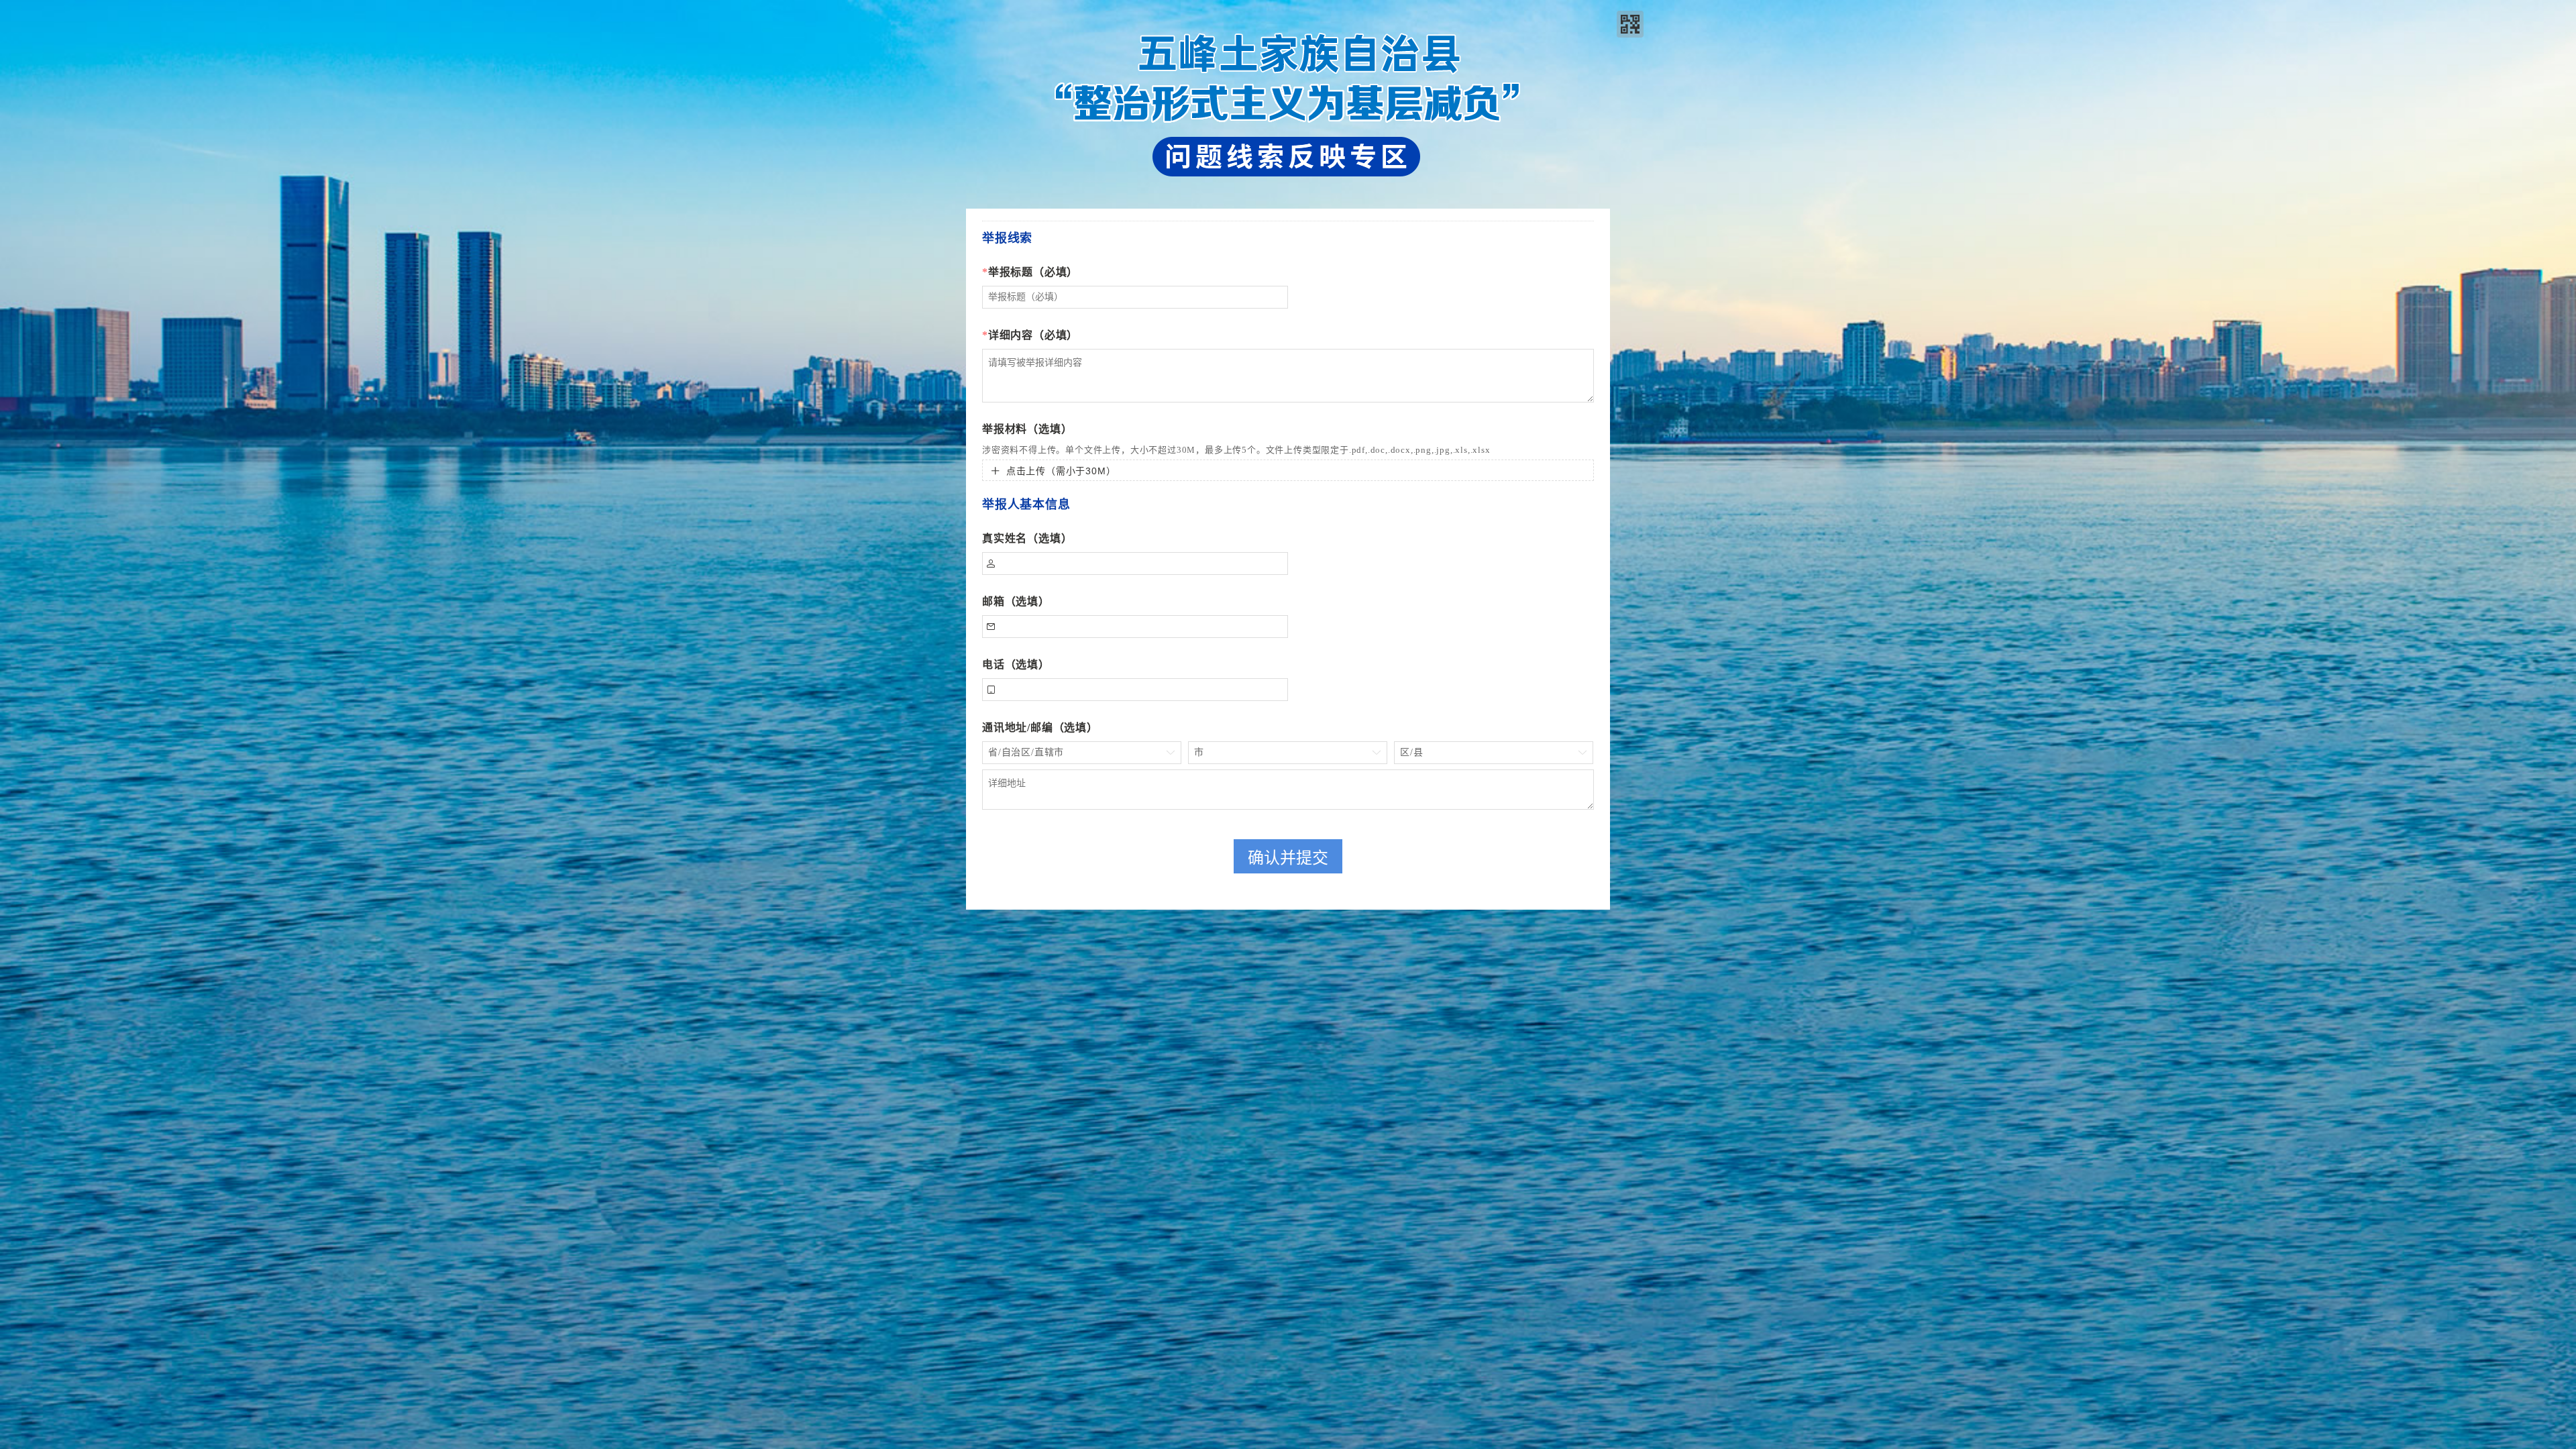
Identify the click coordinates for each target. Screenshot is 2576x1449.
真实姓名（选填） (1027, 538)
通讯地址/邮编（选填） (1040, 728)
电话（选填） (1016, 664)
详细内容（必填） (1030, 335)
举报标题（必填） (1030, 272)
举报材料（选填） (1027, 429)
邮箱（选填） (1016, 601)
